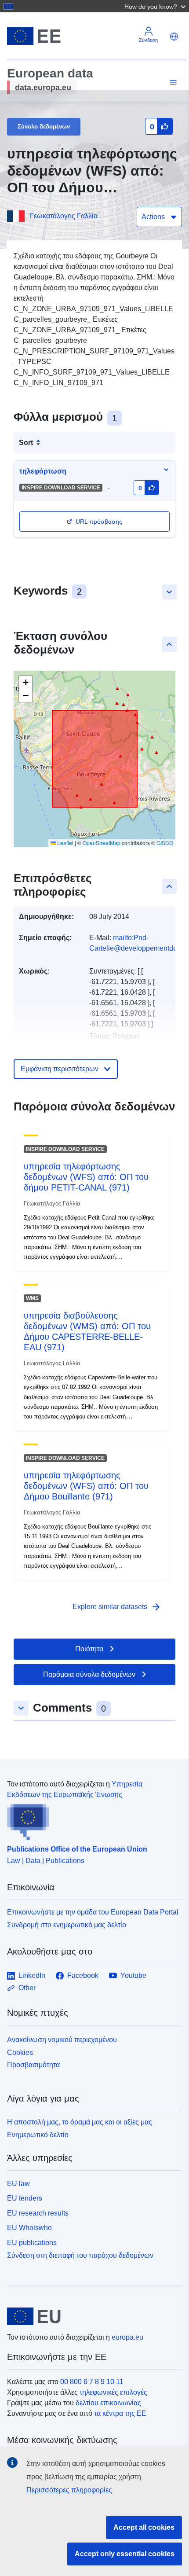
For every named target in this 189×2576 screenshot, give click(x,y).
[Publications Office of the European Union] (91, 1820)
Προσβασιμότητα (33, 2065)
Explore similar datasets (117, 1607)
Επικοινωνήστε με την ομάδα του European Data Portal (93, 1912)
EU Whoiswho (29, 2228)
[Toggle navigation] (172, 83)
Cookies (20, 2052)
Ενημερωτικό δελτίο (38, 2135)
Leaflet (65, 843)
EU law (18, 2184)
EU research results (38, 2213)
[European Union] (91, 2316)
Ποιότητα (89, 1649)
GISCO (165, 843)
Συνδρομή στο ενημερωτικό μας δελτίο (67, 1925)
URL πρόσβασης (99, 522)
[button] (156, 6)
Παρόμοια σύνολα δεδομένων (89, 1674)
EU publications (32, 2243)
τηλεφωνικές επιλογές (113, 2392)
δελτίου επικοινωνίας (108, 2403)
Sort (26, 443)
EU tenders (25, 2198)
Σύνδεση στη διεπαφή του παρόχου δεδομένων (80, 2255)
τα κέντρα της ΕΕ (120, 2413)
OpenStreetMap (102, 843)
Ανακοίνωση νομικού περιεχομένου (62, 2040)
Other (27, 1988)
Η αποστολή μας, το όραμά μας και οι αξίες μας (80, 2122)
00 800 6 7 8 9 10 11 (92, 2382)
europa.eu (127, 2337)
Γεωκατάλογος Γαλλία (64, 216)
